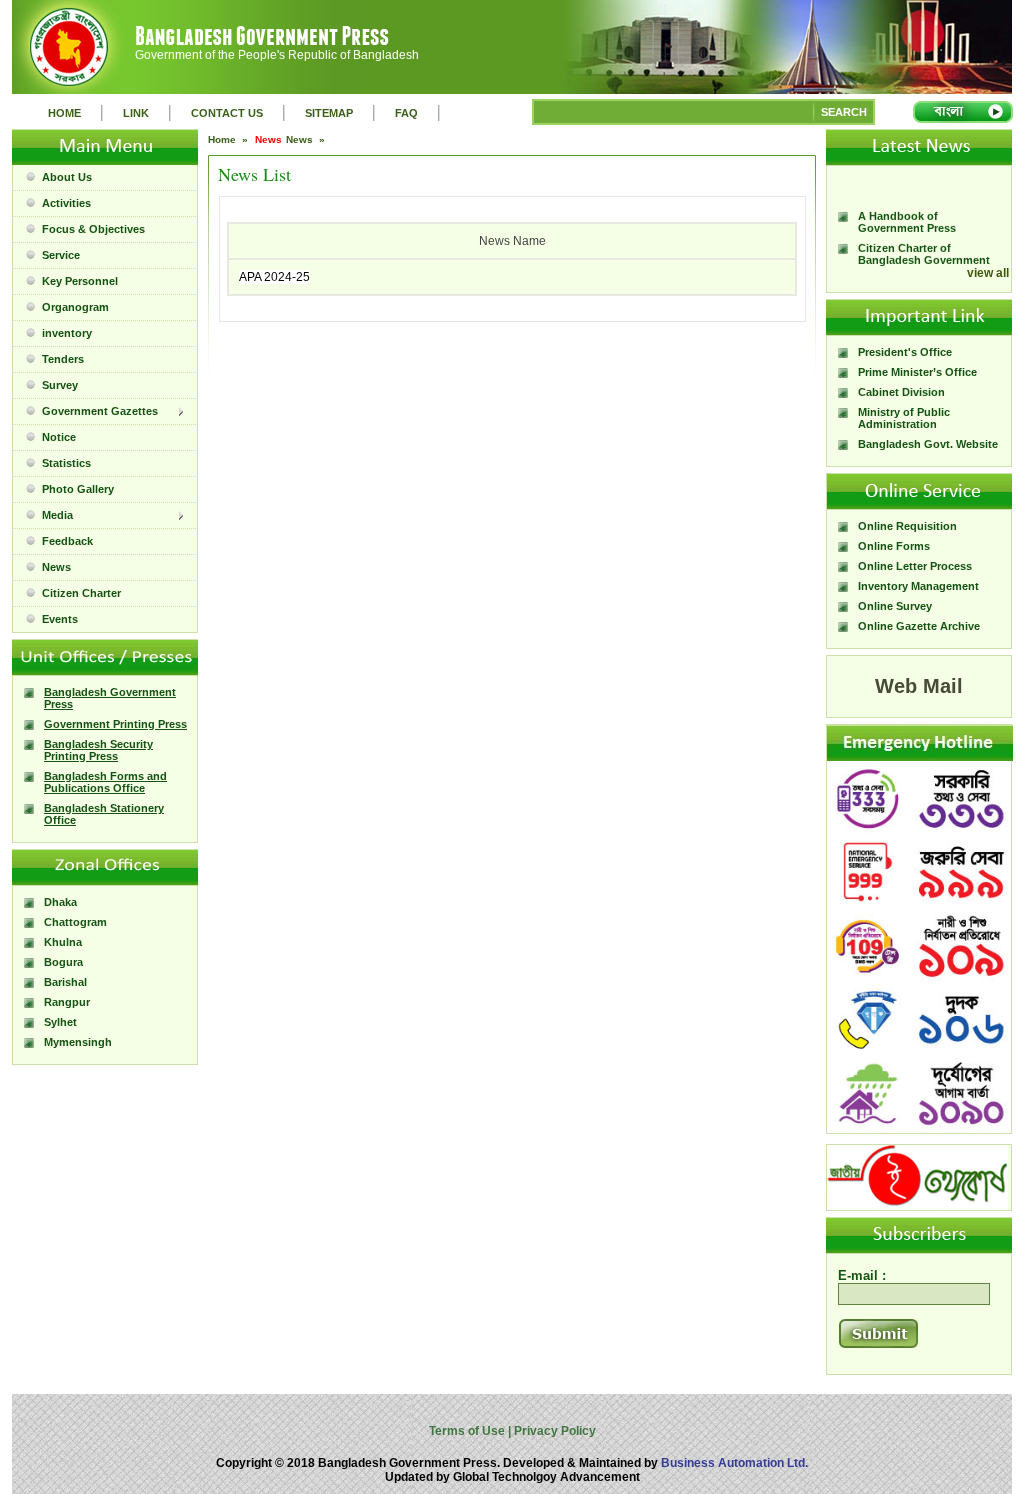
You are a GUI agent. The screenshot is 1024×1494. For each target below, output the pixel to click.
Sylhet (60, 1022)
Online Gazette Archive (919, 626)
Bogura (63, 962)
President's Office (905, 352)
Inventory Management (918, 586)
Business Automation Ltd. (734, 1463)
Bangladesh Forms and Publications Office (105, 782)
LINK (136, 113)
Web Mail (919, 686)
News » (307, 139)
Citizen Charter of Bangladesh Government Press (924, 248)
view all (988, 273)
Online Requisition (907, 526)
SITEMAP (329, 113)
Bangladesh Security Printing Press (98, 750)
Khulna (63, 942)
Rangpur (67, 1002)
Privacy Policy (553, 1431)
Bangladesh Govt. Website (928, 444)
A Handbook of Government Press (907, 210)
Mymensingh (78, 1042)
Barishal (65, 982)
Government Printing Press (115, 724)
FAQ (406, 113)
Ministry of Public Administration (904, 418)
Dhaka (60, 902)
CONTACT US (227, 113)
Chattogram (75, 922)
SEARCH (844, 112)
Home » (229, 139)
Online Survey (895, 606)
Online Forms (894, 546)
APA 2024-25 (274, 277)
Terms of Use (468, 1431)
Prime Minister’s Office (917, 372)
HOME (64, 113)
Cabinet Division (901, 392)
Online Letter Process (915, 566)
